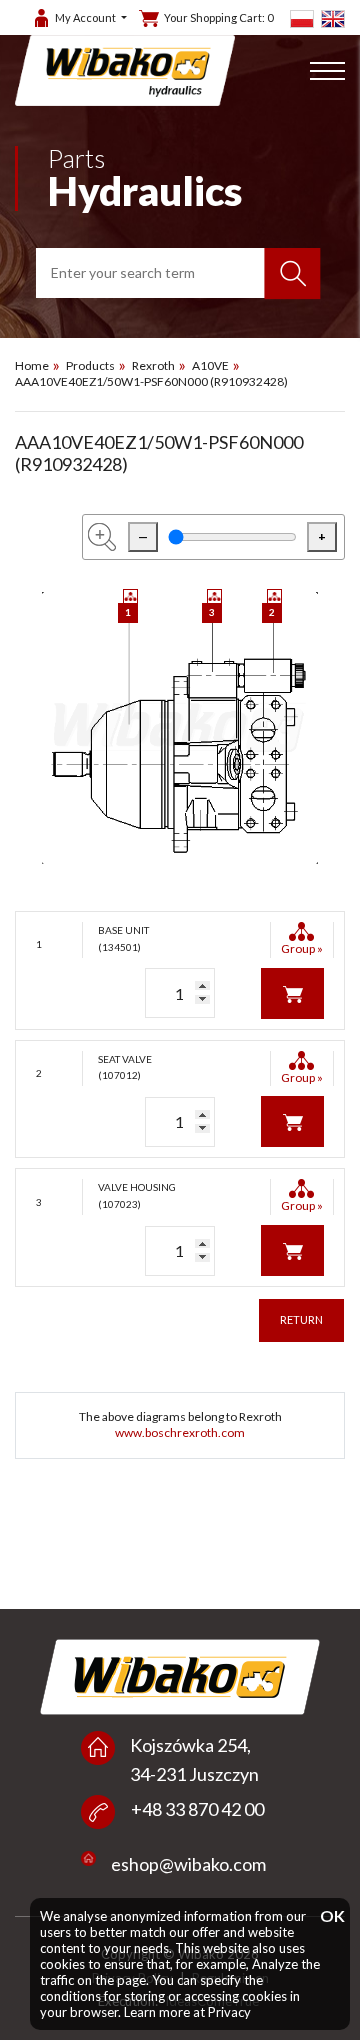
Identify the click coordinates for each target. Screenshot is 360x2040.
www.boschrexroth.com (180, 1432)
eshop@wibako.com (188, 1864)
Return (301, 1319)
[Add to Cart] (292, 992)
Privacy (229, 2012)
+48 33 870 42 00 (197, 1809)
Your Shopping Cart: (218, 17)
